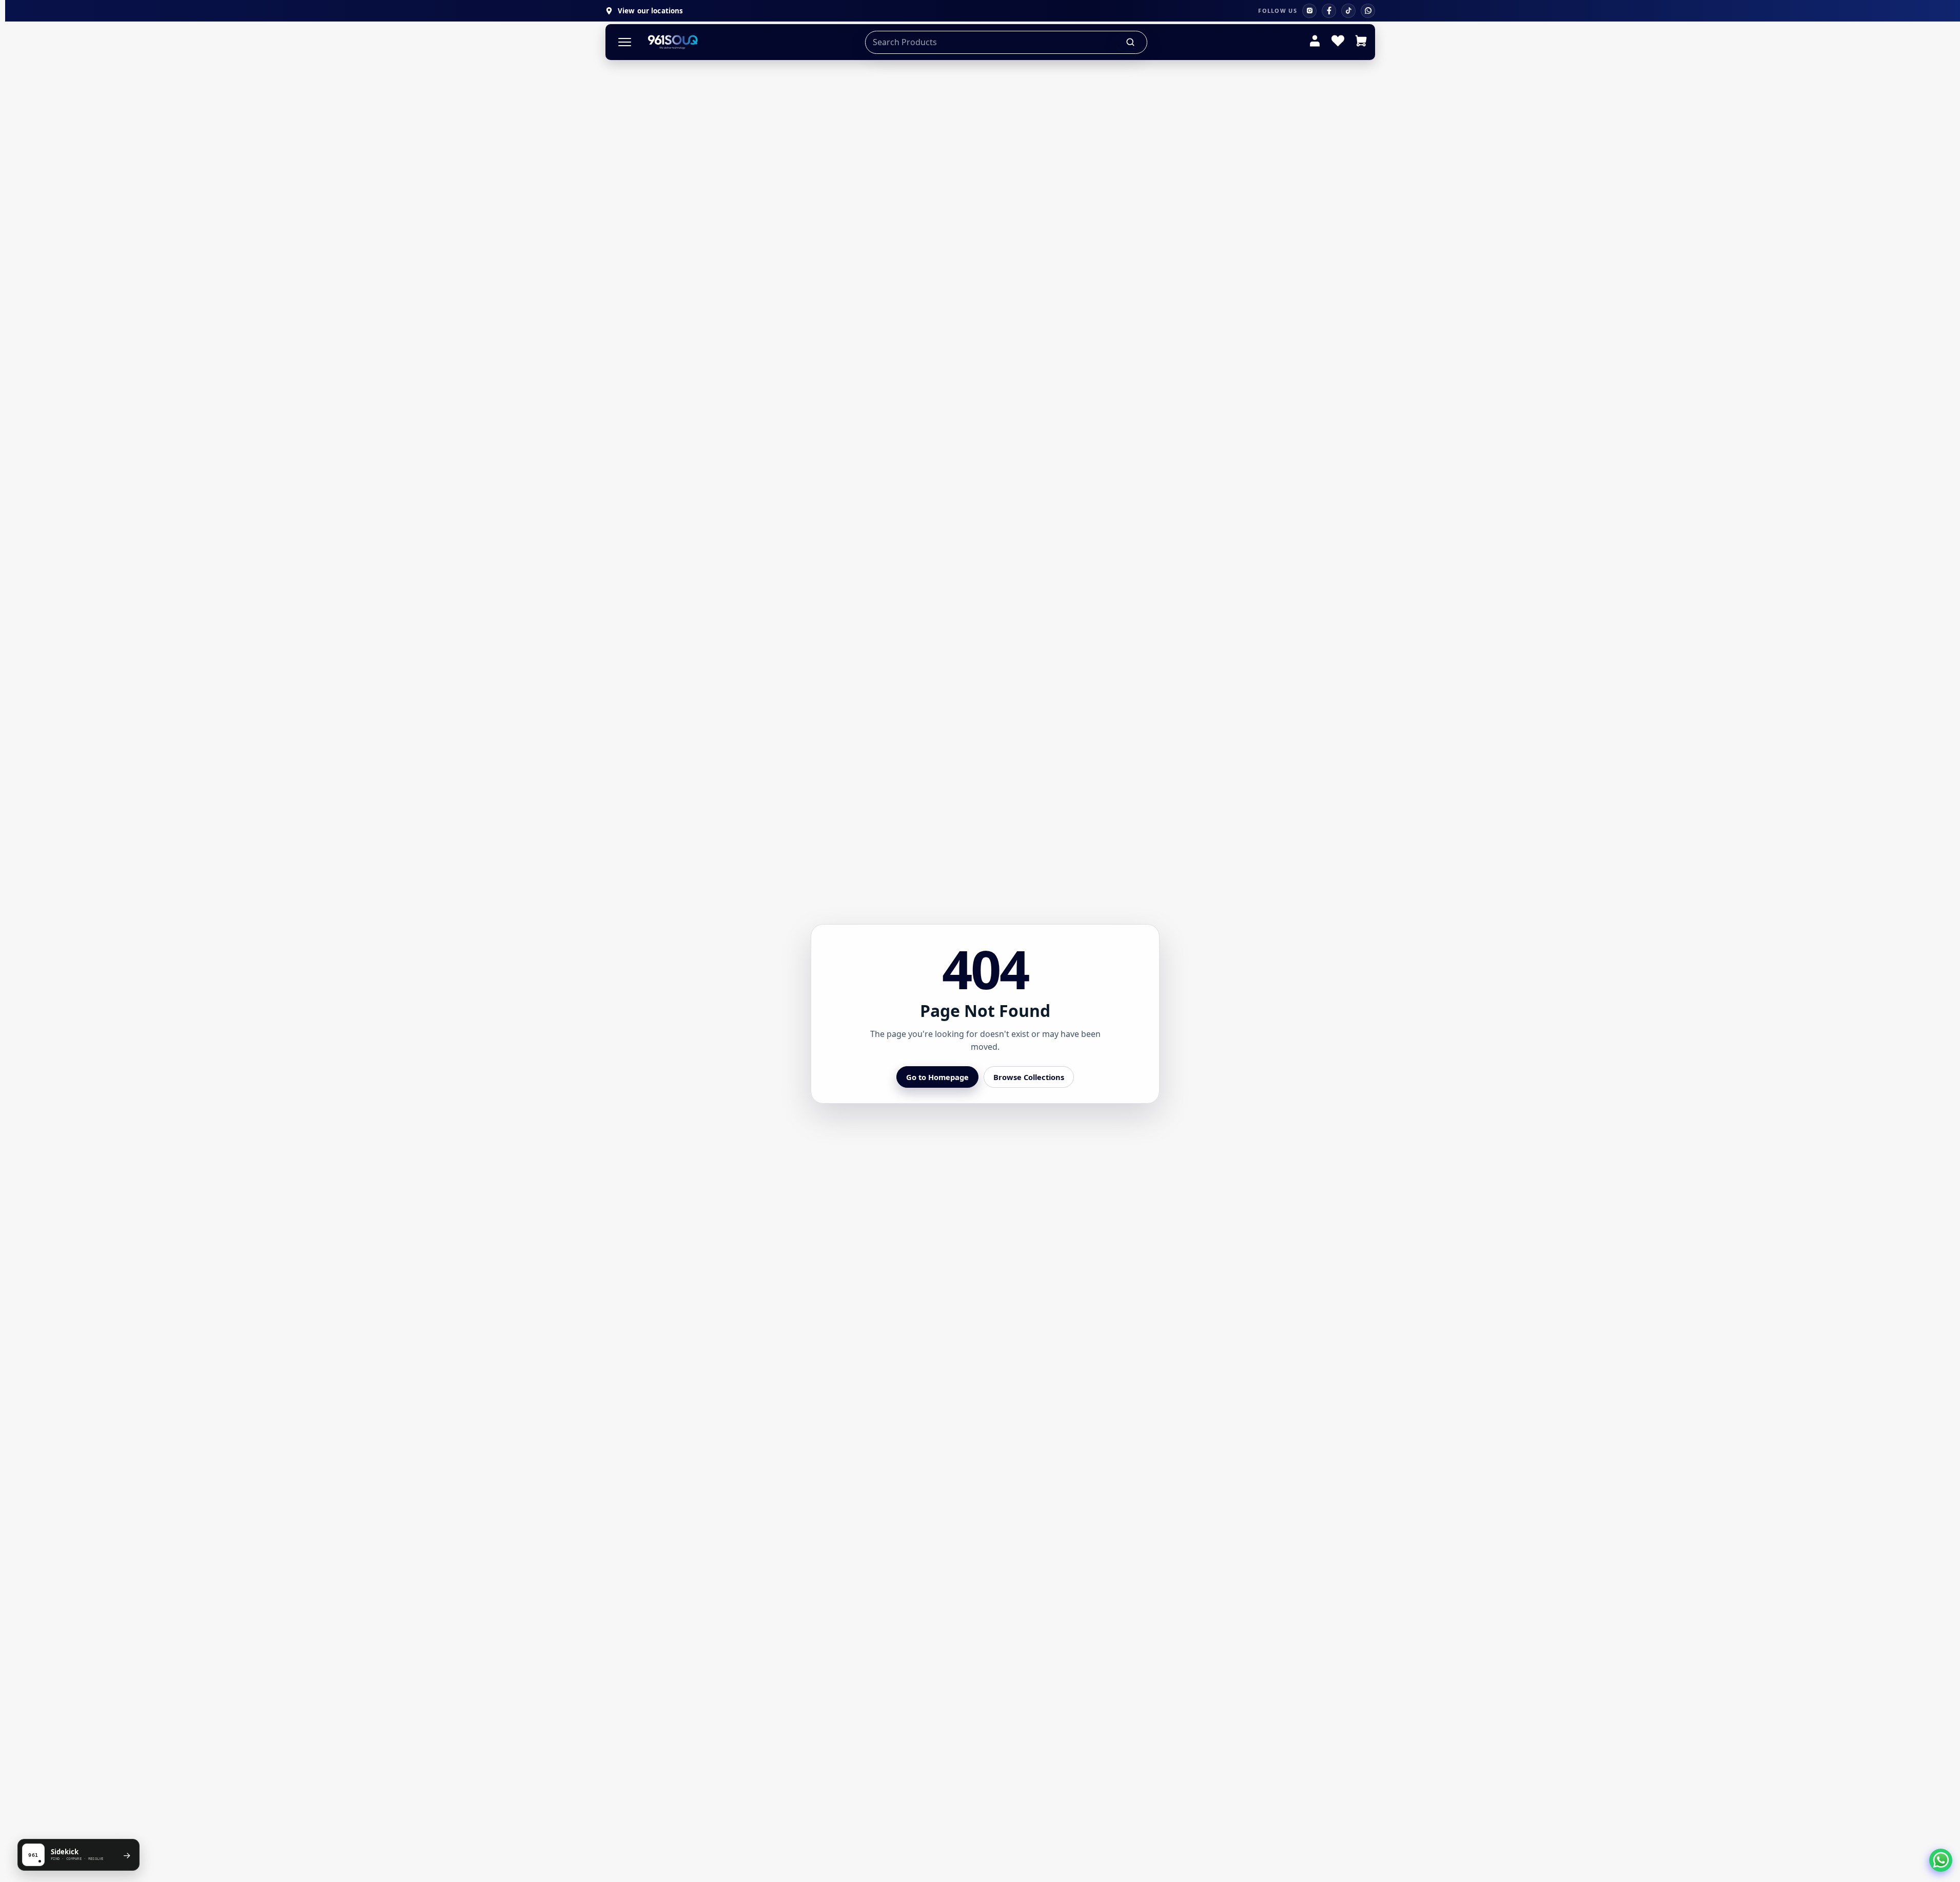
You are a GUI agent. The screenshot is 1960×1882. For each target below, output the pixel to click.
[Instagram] (1309, 11)
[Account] (1315, 42)
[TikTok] (1348, 11)
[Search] (1131, 42)
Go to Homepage (937, 1077)
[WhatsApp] (1368, 11)
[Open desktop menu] (625, 42)
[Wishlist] (1338, 42)
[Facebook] (1329, 11)
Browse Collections (1029, 1077)
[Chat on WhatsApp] (1941, 1860)
